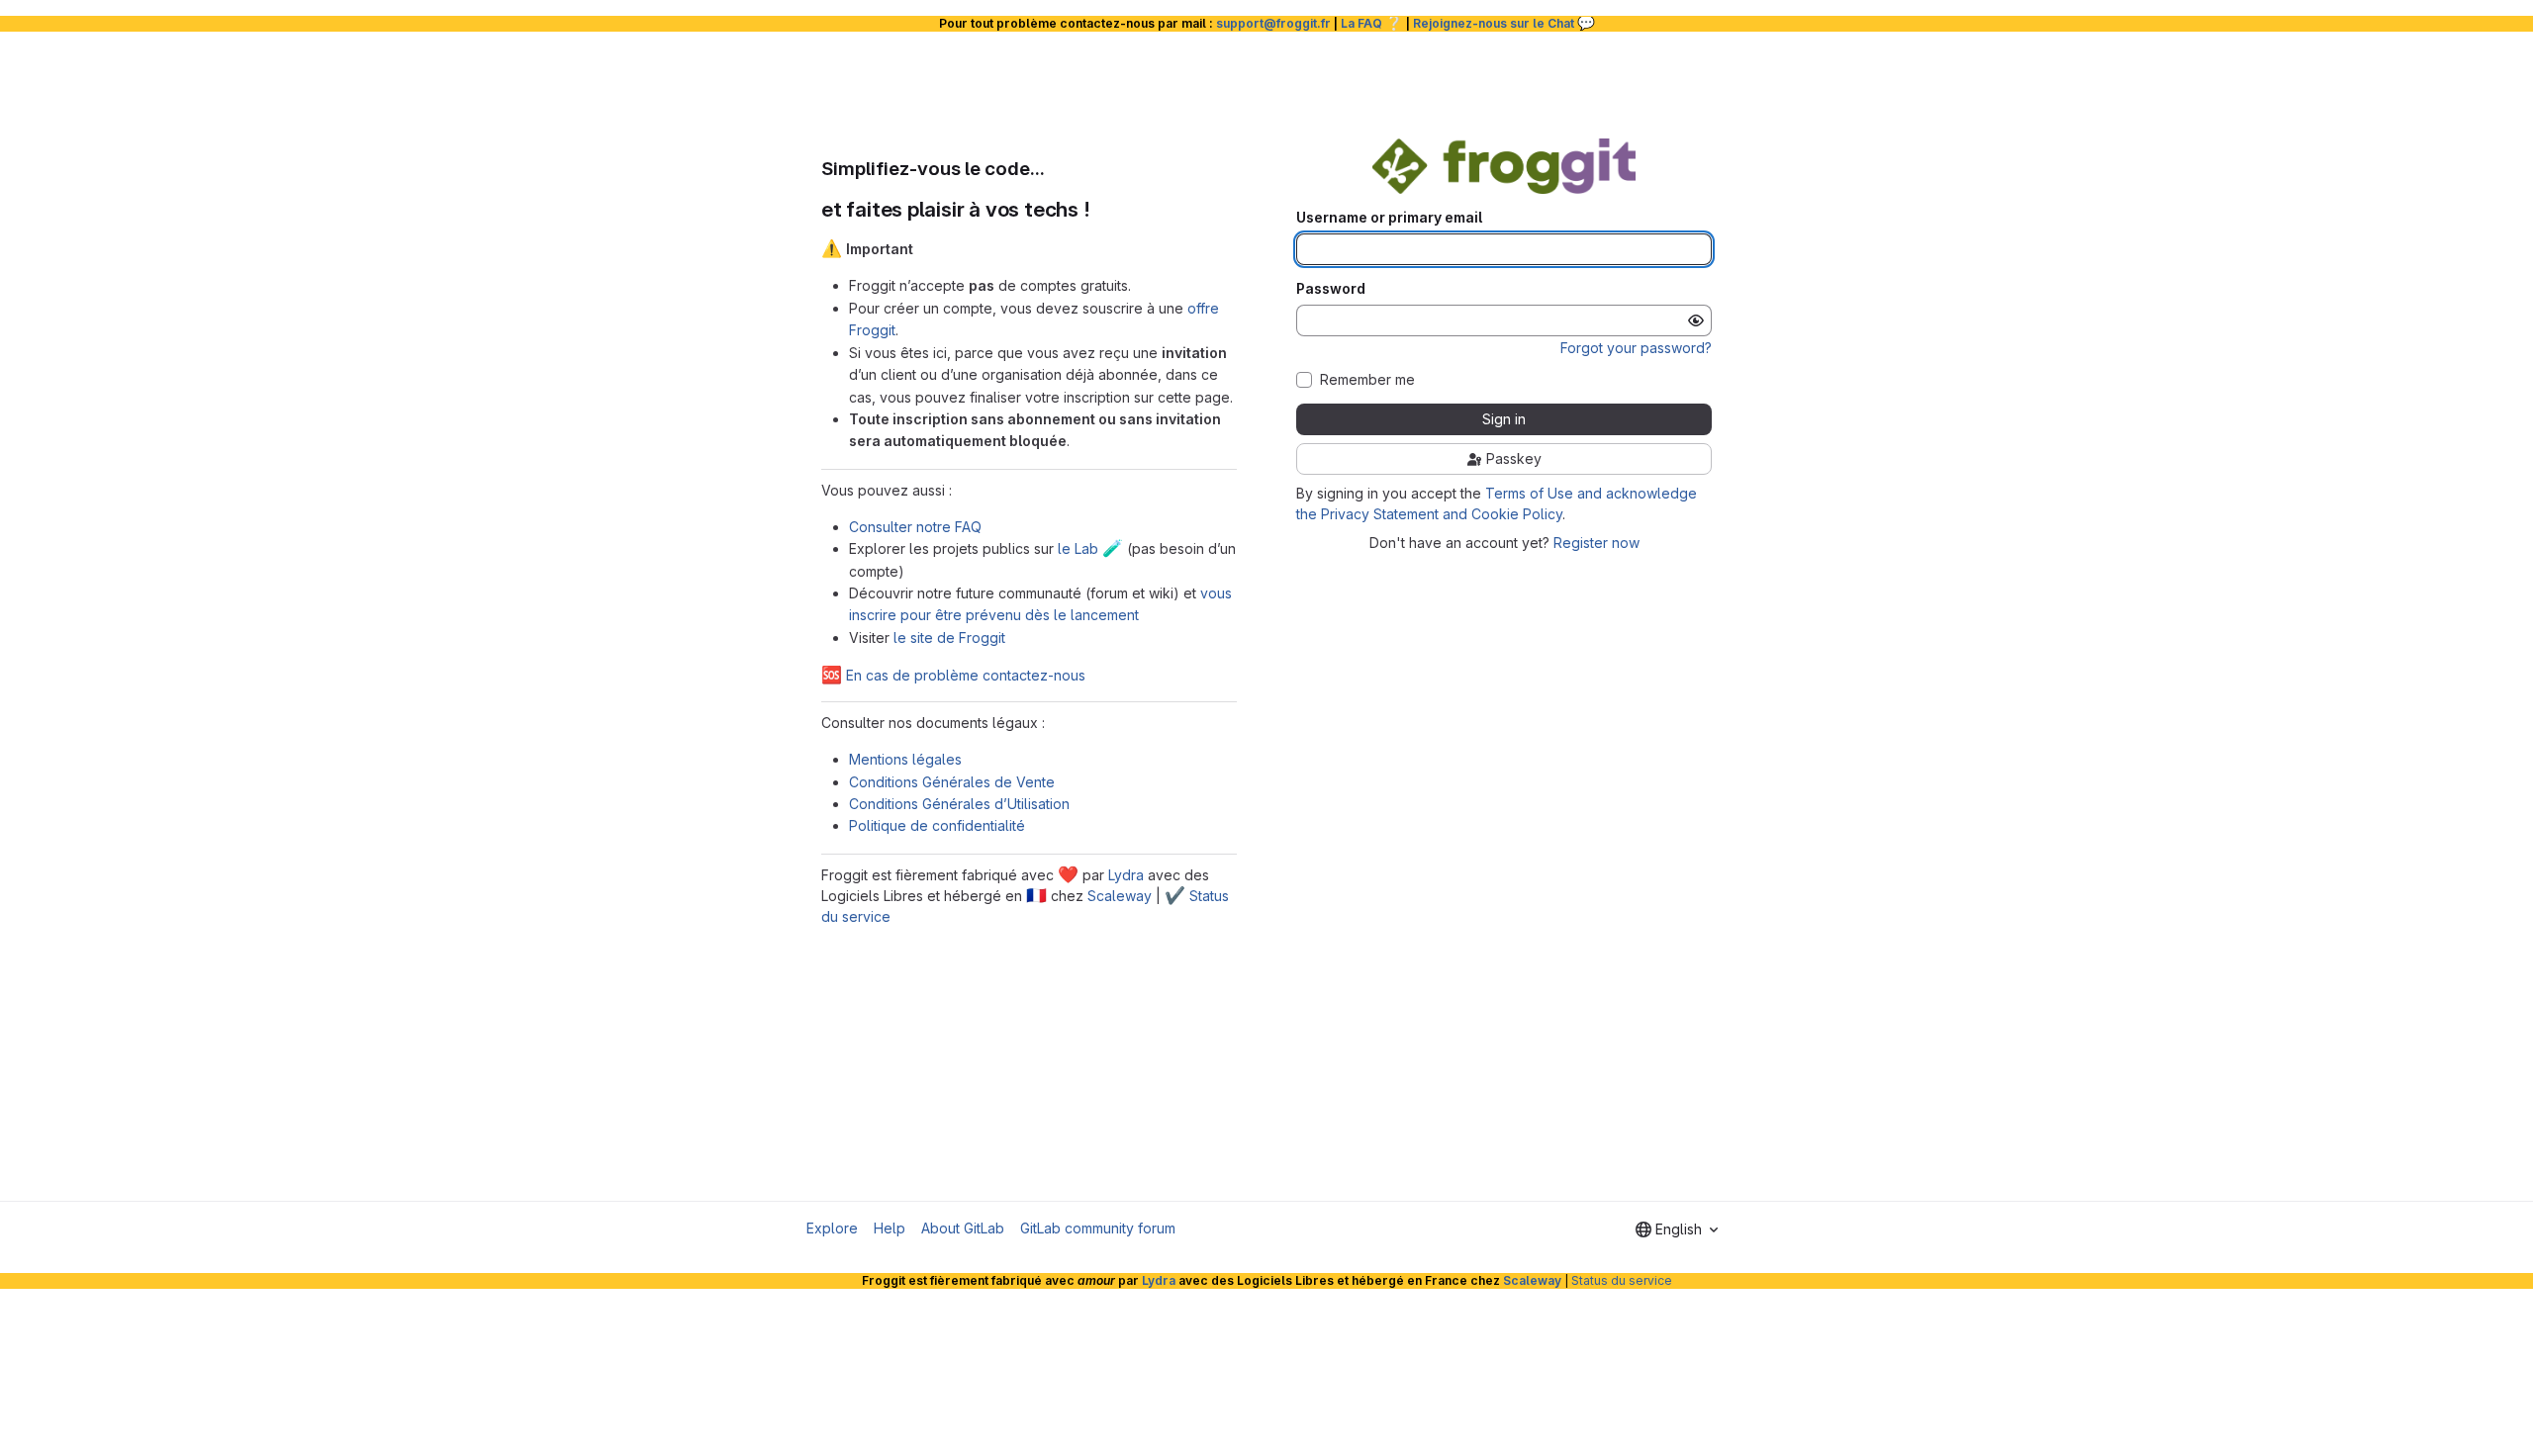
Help (890, 1228)
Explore (832, 1228)
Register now (1596, 543)
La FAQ (1372, 23)
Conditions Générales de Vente (952, 782)
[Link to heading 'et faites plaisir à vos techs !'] (1102, 209)
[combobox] (1677, 1229)
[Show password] (1696, 320)
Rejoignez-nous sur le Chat (1504, 23)
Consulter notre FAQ (915, 527)
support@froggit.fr (1273, 23)
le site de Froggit (949, 637)
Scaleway (1120, 896)
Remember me (1367, 380)
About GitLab (963, 1228)
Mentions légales (905, 759)
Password (1331, 289)
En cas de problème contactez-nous (953, 675)
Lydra (1126, 875)
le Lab (1090, 548)
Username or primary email (1389, 218)
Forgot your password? (1636, 348)
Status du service (1622, 1280)
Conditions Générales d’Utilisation (959, 804)
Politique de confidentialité (937, 825)
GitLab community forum (1098, 1228)
